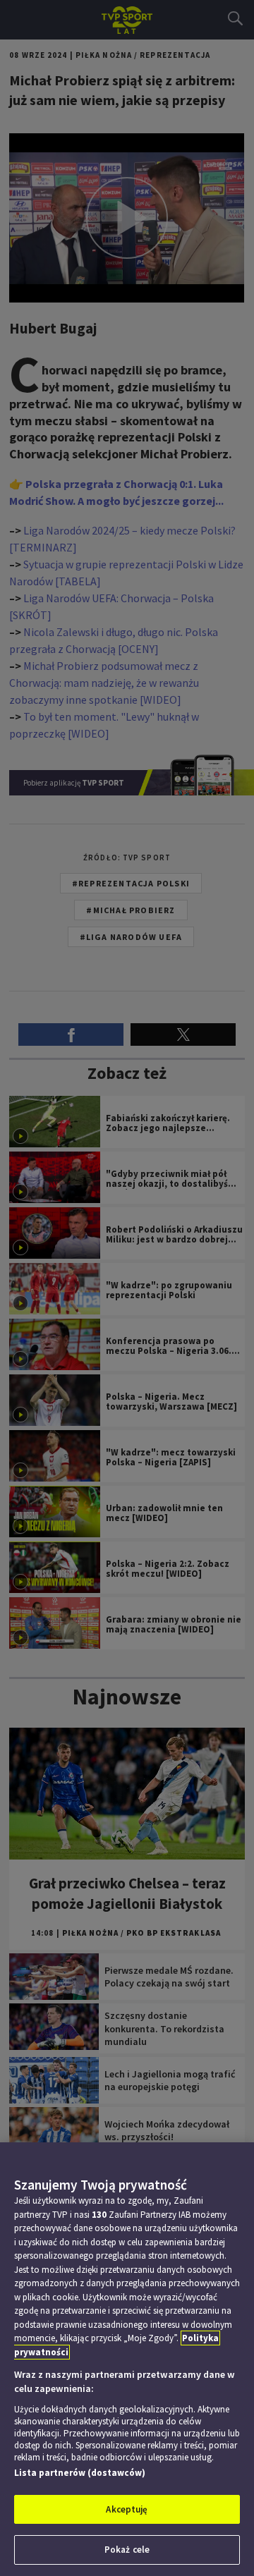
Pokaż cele (127, 2550)
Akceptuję (127, 2509)
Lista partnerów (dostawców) (80, 2473)
